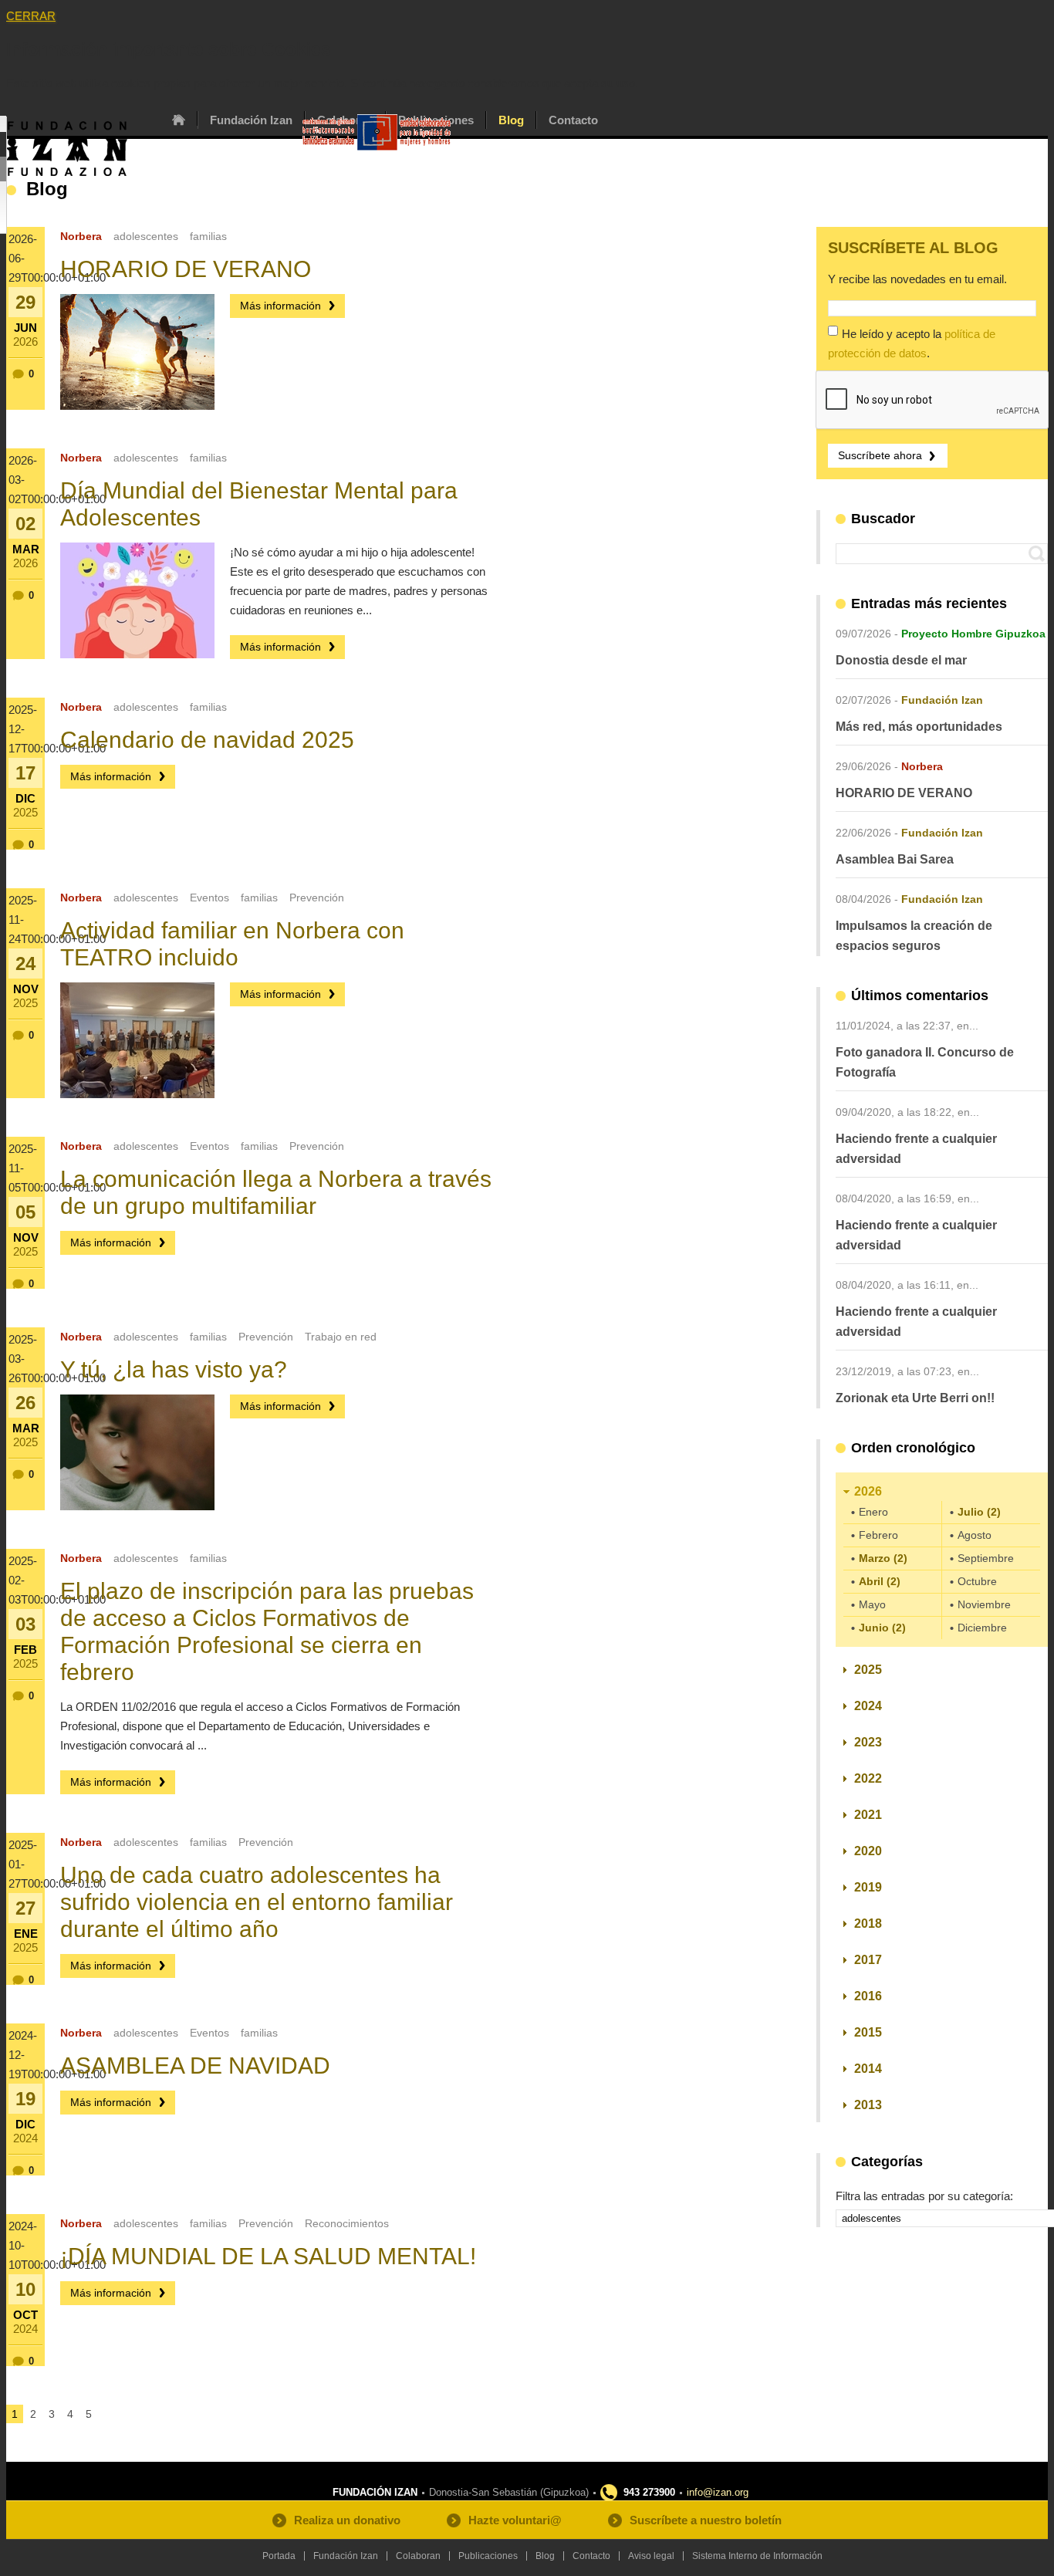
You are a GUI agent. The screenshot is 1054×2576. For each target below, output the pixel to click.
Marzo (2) (883, 1558)
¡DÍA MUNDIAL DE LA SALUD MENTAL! (268, 2256)
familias (208, 236)
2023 (868, 1742)
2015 (868, 2032)
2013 (868, 2105)
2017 (868, 1960)
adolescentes (146, 236)
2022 (868, 1778)
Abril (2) (880, 1581)
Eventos (209, 898)
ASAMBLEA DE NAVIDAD (195, 2066)
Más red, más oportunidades (919, 727)
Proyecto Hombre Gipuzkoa (973, 634)
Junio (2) (882, 1628)
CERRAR (31, 16)
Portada (179, 120)
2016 (868, 1996)
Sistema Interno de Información (757, 2556)
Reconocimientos (347, 2223)
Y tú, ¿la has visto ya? (174, 1369)
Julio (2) (979, 1512)
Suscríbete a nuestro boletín (706, 2520)
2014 (868, 2069)
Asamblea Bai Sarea (895, 859)
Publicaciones (488, 2556)
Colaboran (418, 2556)
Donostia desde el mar (901, 660)
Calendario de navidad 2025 (207, 740)
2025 (868, 1670)
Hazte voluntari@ (515, 2520)
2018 (868, 1924)
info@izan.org (718, 2492)
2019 (868, 1887)
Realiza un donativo (347, 2520)
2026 (868, 1491)
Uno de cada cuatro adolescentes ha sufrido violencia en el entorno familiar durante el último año (257, 1902)
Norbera (81, 236)
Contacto (573, 120)
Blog (511, 120)
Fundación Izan (251, 120)
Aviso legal (651, 2556)
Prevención (317, 898)
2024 (868, 1706)
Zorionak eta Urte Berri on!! (915, 1398)
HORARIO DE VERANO (186, 269)
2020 (868, 1851)
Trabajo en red (341, 1337)
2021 (868, 1815)
